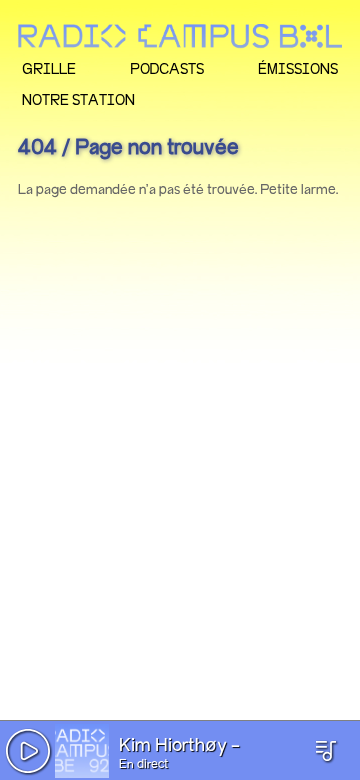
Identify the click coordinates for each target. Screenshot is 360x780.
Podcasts (167, 68)
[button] (28, 751)
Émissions (298, 68)
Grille (49, 68)
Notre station (78, 99)
